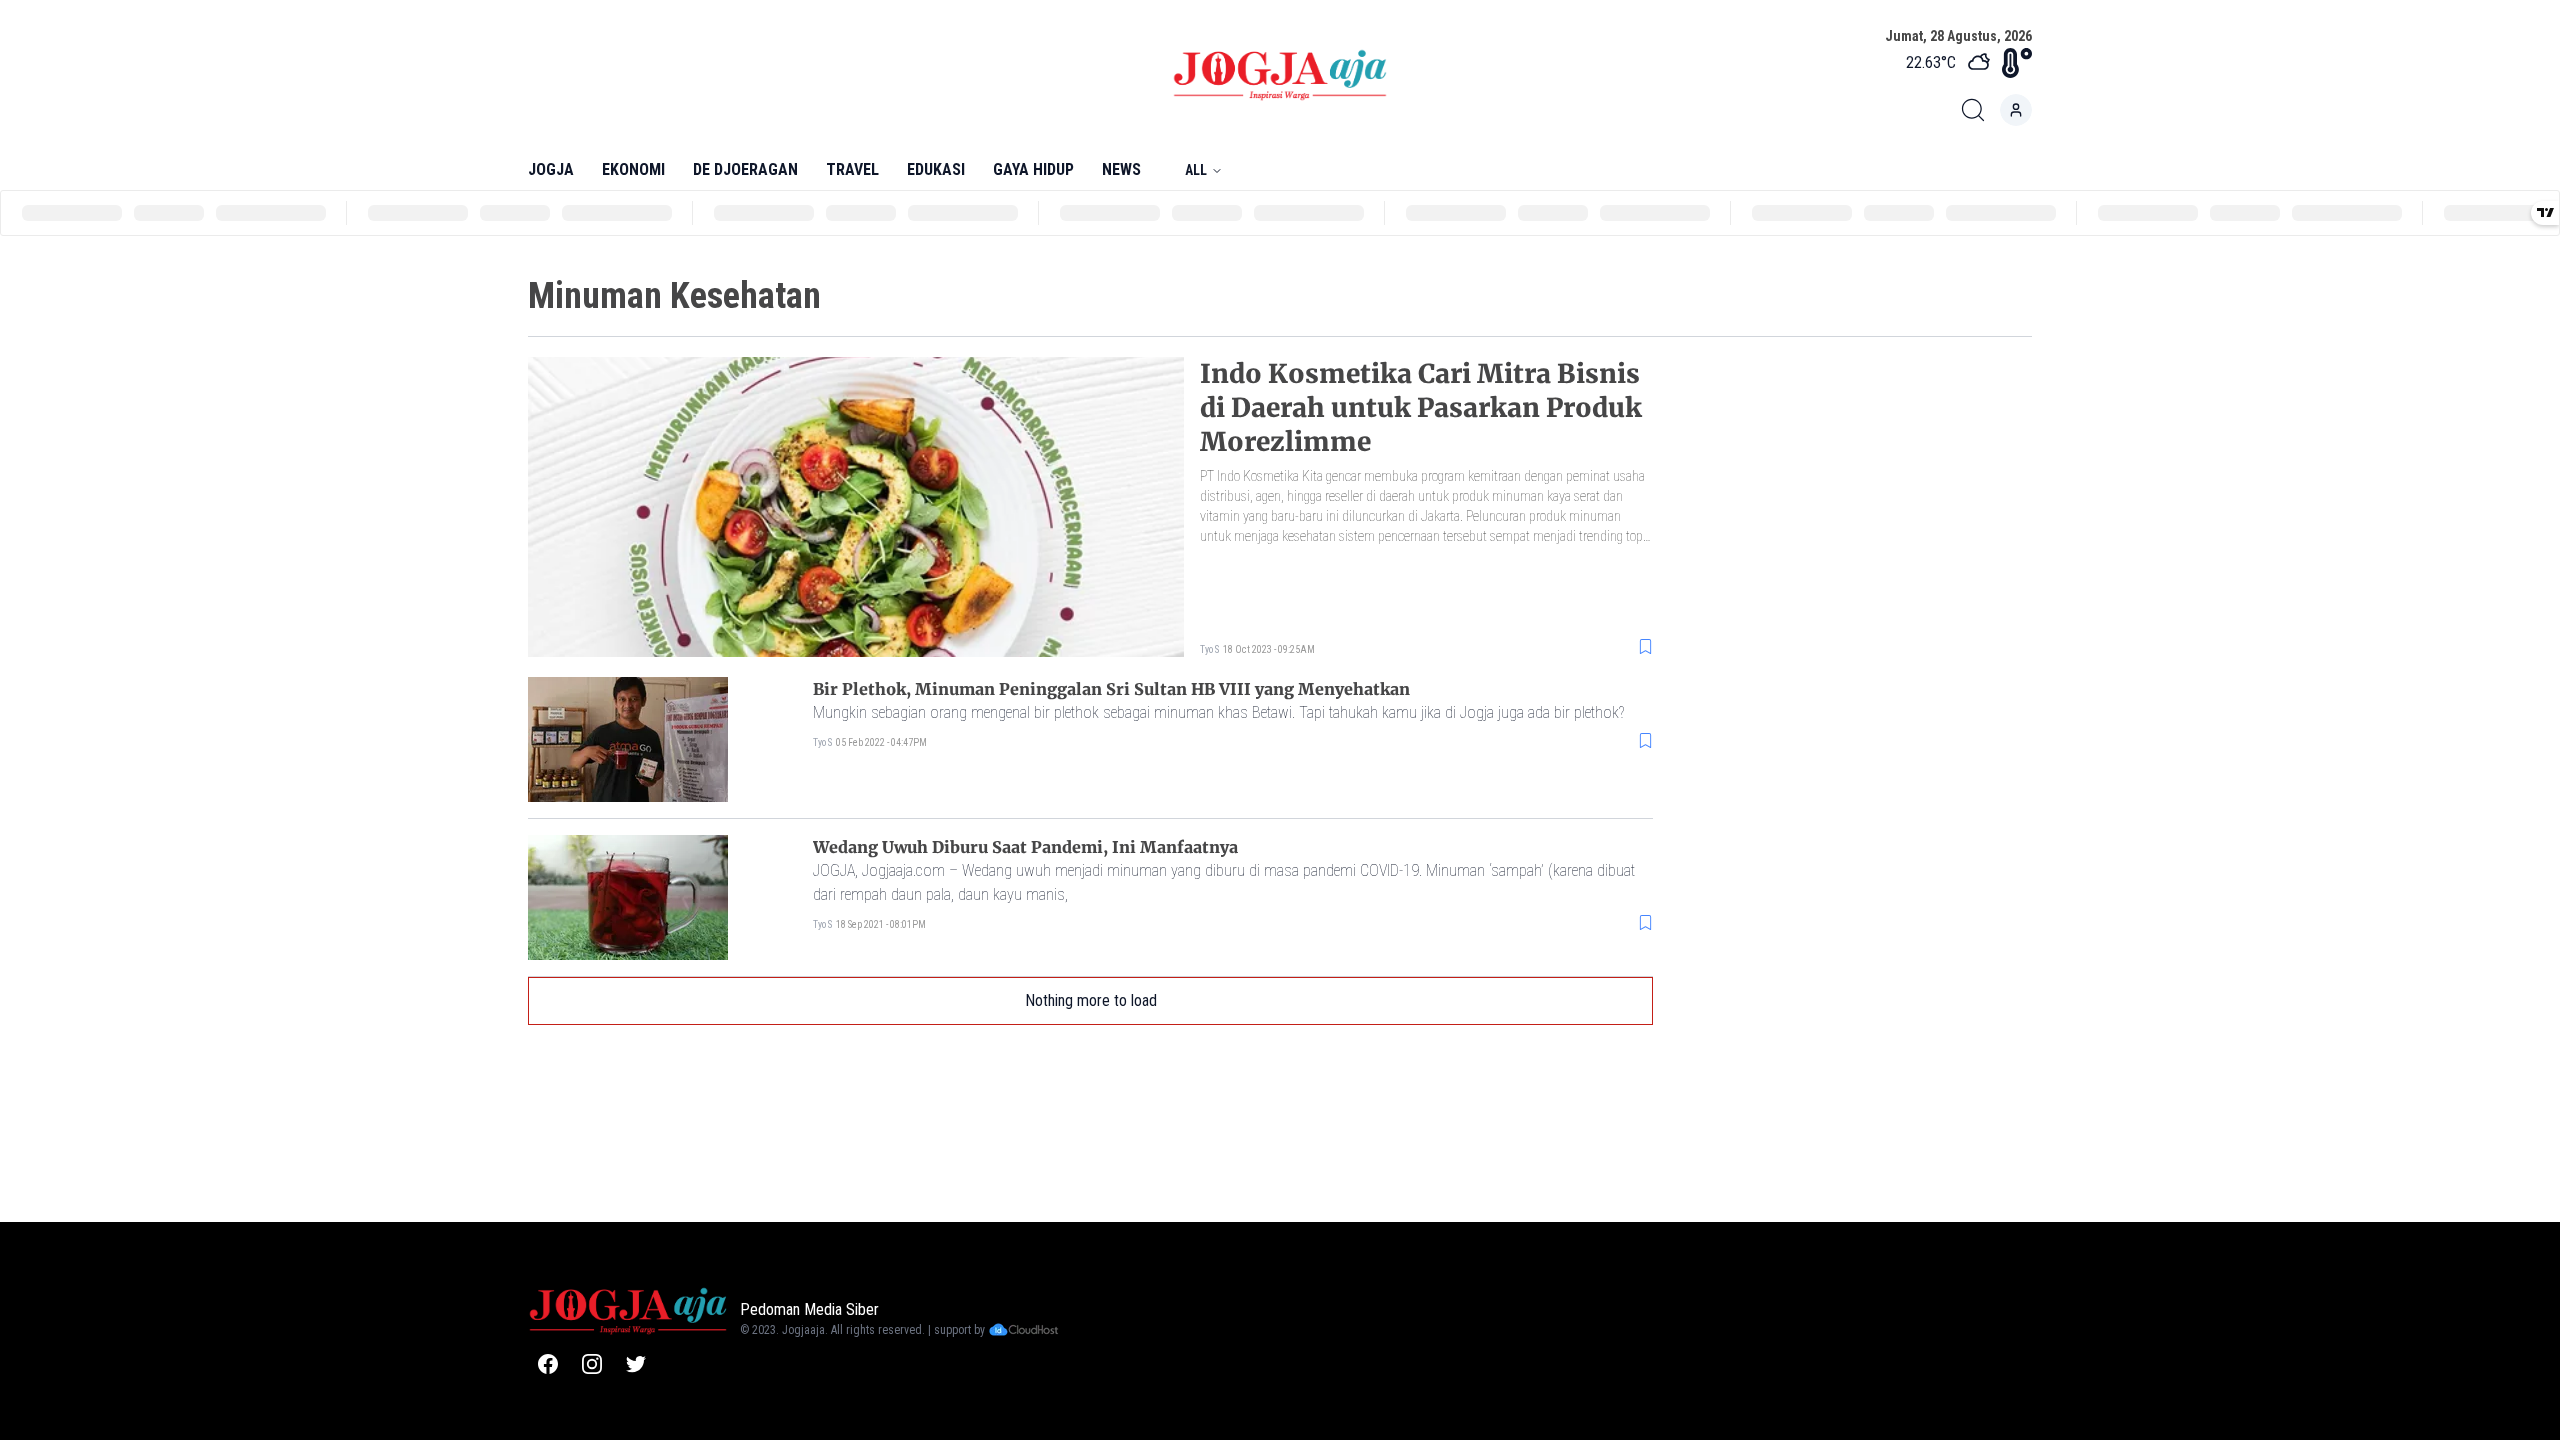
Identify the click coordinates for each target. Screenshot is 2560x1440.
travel (852, 169)
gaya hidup (1033, 169)
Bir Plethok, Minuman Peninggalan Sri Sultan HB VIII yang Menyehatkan (1111, 689)
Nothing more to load (1091, 1000)
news (1121, 169)
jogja (551, 169)
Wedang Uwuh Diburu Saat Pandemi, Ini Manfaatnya (1025, 847)
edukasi (936, 169)
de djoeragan (745, 169)
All (1196, 170)
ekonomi (633, 169)
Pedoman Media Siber (809, 1309)
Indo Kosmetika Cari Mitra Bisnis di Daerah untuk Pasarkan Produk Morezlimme (1421, 407)
